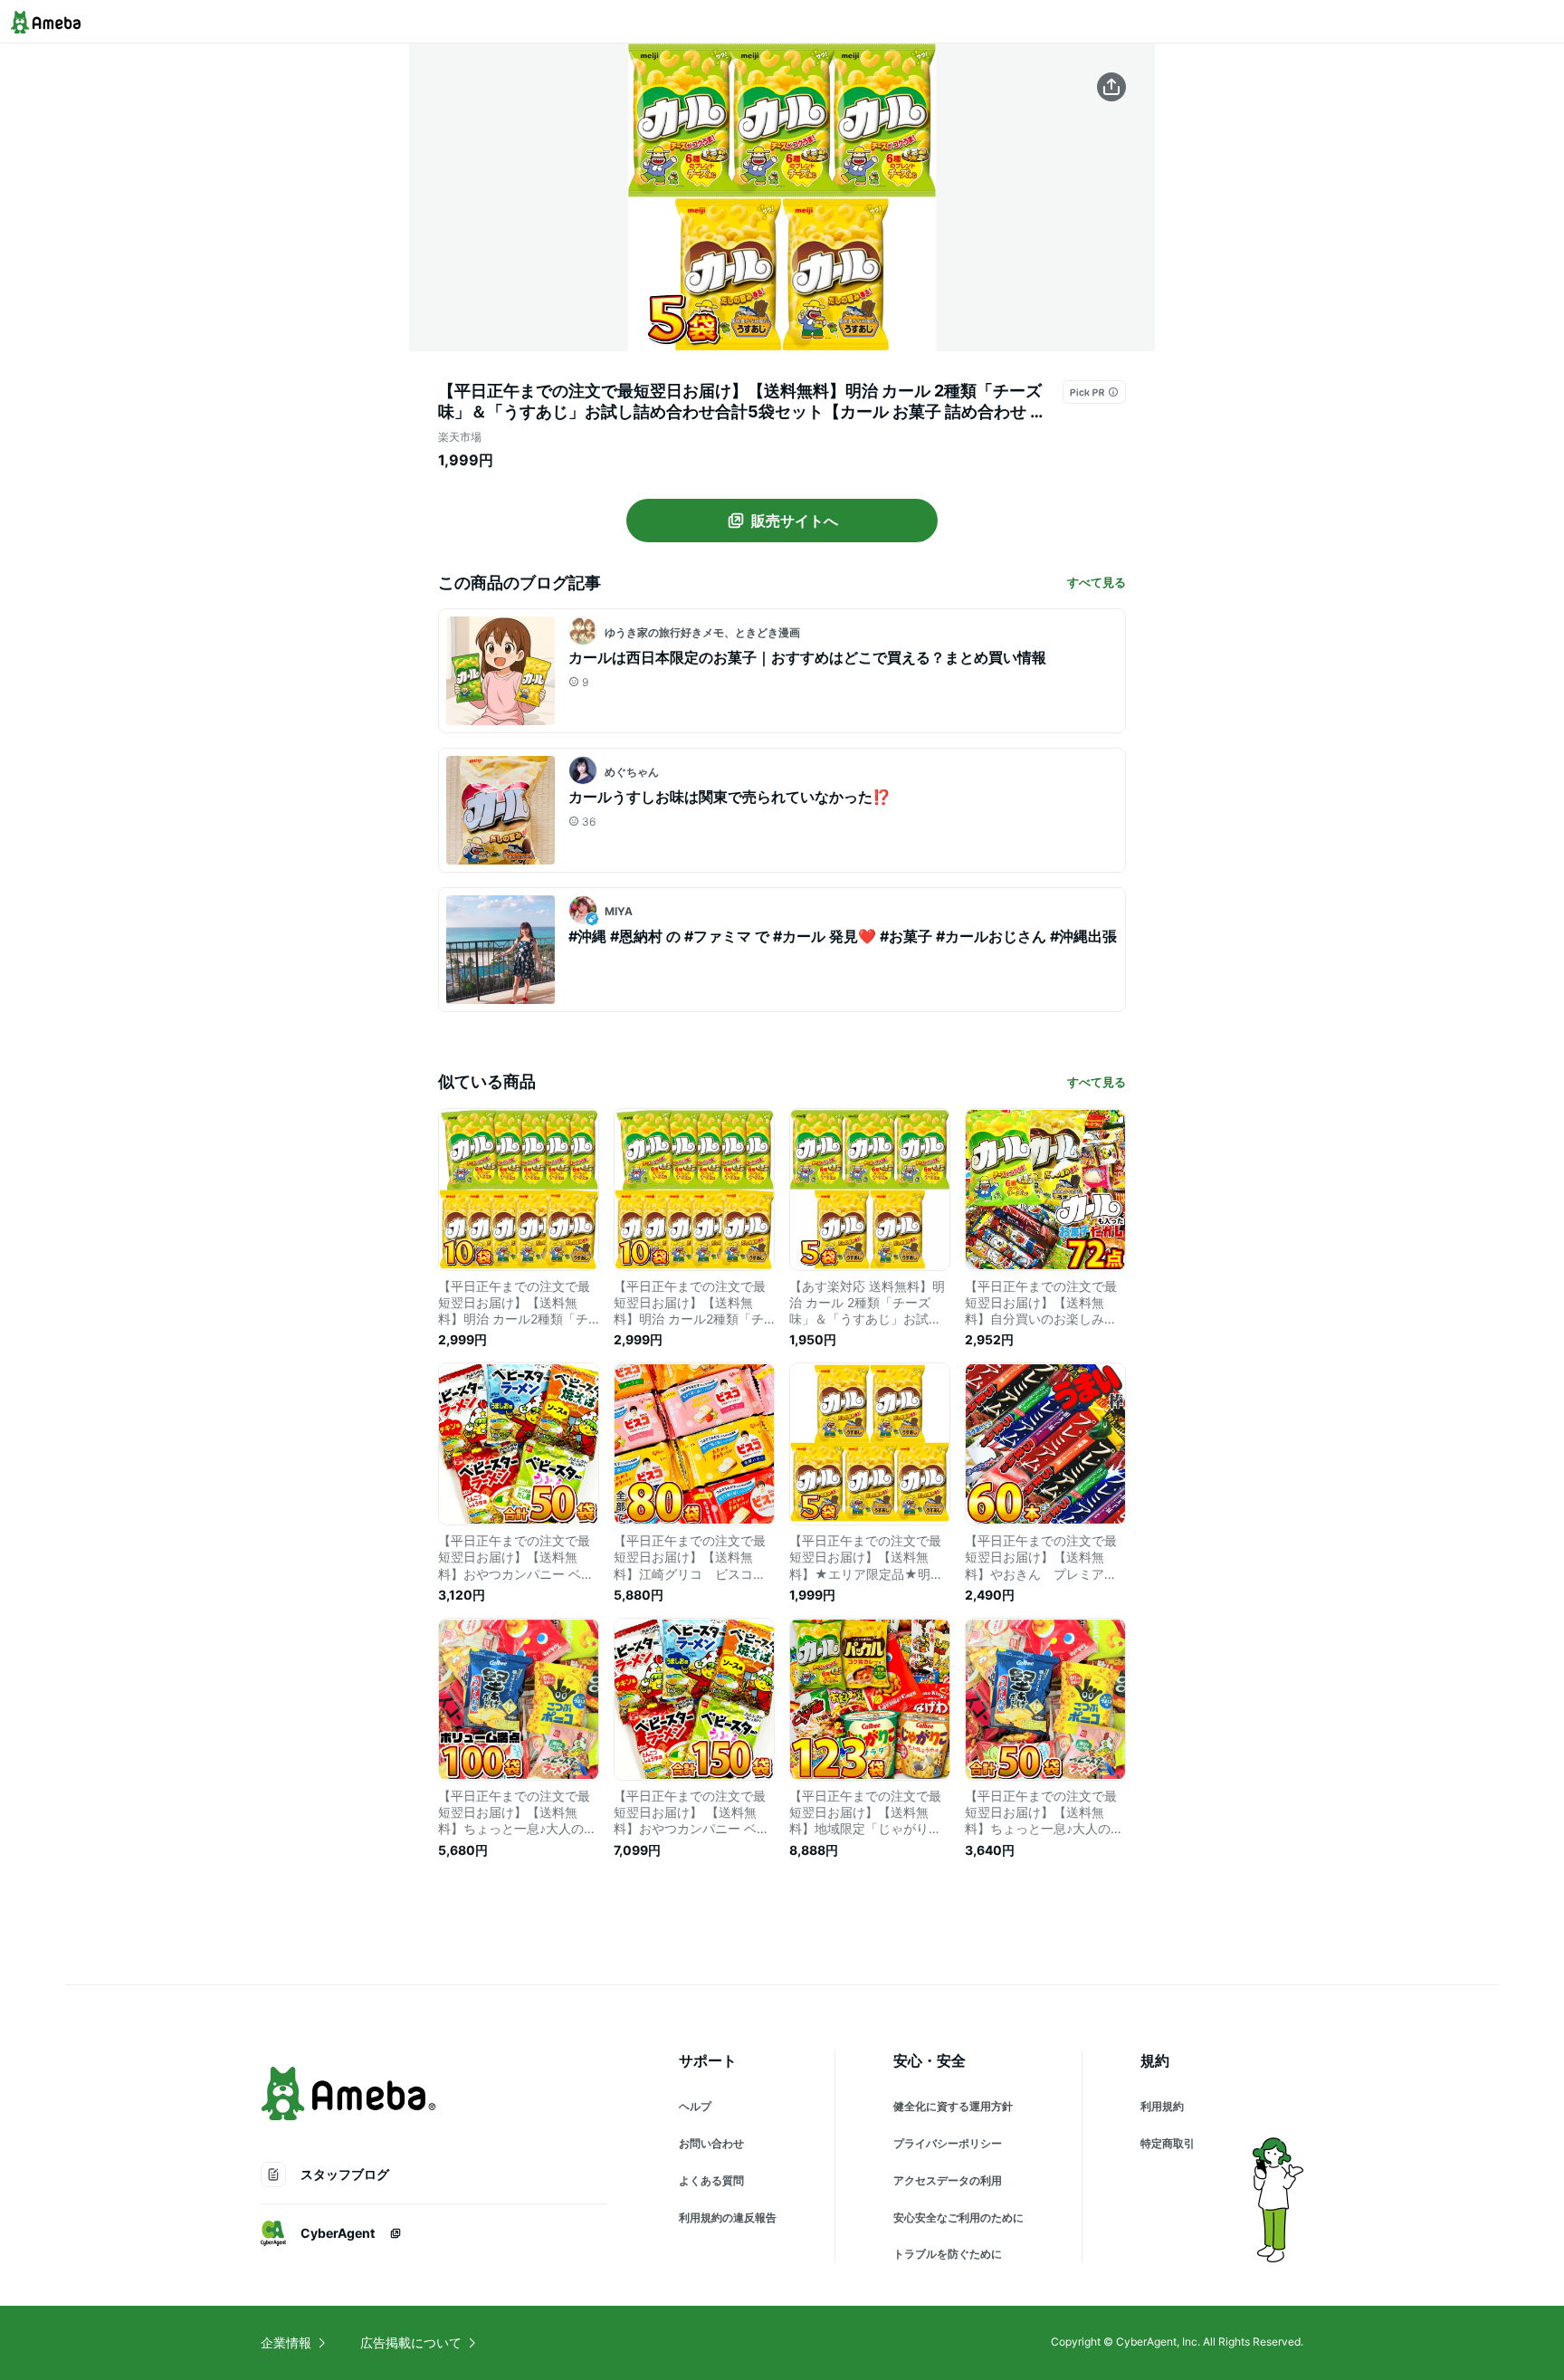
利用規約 (1162, 2106)
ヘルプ (695, 2106)
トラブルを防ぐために (948, 2254)
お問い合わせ (711, 2143)
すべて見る (1097, 582)
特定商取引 (1168, 2143)
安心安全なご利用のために (958, 2218)
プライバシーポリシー (948, 2143)
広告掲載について (411, 2342)
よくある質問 (711, 2180)
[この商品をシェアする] (1111, 87)
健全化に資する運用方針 (953, 2106)
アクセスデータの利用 (948, 2180)
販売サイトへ (795, 521)
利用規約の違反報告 (728, 2218)
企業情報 (286, 2342)
